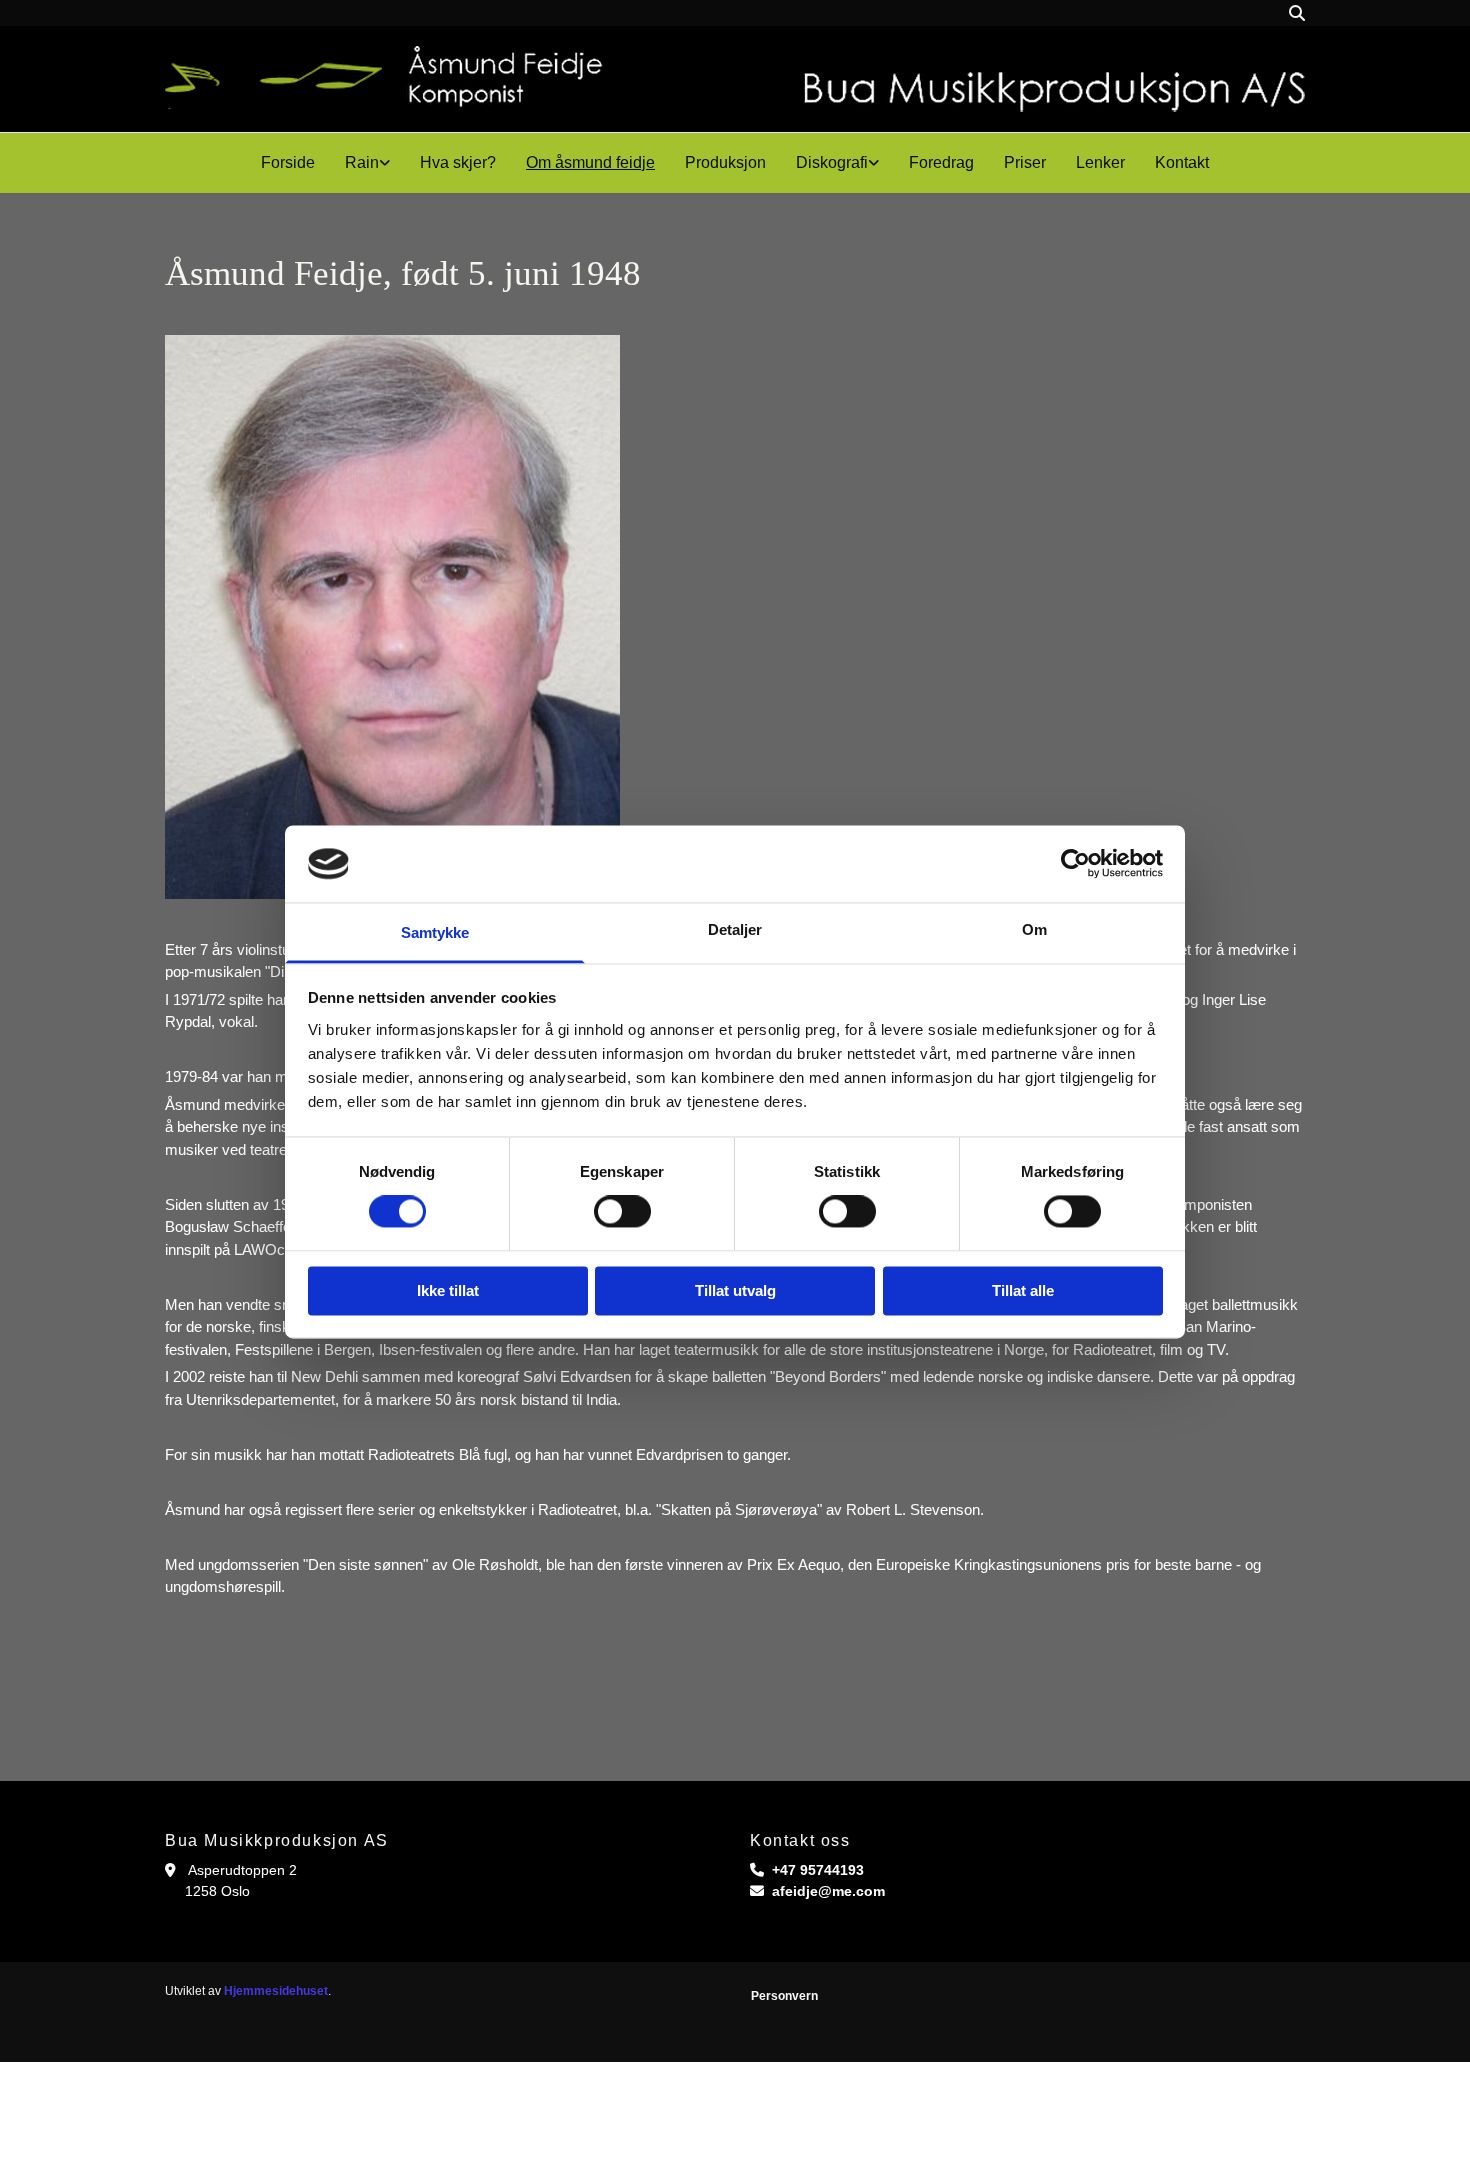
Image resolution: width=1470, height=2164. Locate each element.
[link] (367, 163)
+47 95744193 (818, 1870)
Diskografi (832, 162)
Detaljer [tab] (735, 929)
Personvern (784, 1996)
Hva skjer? (458, 162)
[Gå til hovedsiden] (735, 79)
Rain (362, 162)
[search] (1297, 13)
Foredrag (941, 162)
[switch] (622, 1212)
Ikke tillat (448, 1290)
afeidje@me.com (828, 1891)
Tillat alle (1023, 1290)
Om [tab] (1034, 929)
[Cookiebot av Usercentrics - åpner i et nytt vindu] (1075, 864)
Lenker (1100, 162)
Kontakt (1182, 162)
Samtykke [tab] (435, 932)
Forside (288, 162)
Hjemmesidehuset (276, 1991)
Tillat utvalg (735, 1290)
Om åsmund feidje (590, 162)
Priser (1025, 162)
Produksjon (725, 162)
